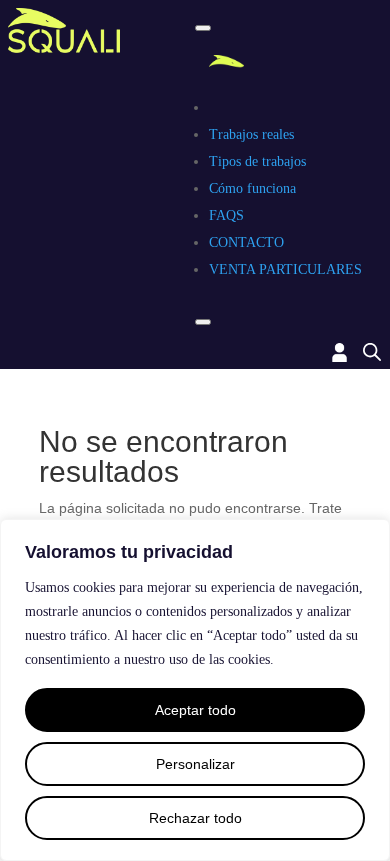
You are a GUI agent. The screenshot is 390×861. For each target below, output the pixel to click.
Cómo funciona (252, 188)
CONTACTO (246, 242)
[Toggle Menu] (203, 28)
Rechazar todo (195, 818)
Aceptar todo (195, 710)
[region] (195, 690)
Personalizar (195, 764)
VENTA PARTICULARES (285, 269)
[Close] (203, 322)
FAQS (226, 215)
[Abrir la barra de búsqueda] (372, 351)
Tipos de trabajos (257, 161)
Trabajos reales (251, 134)
